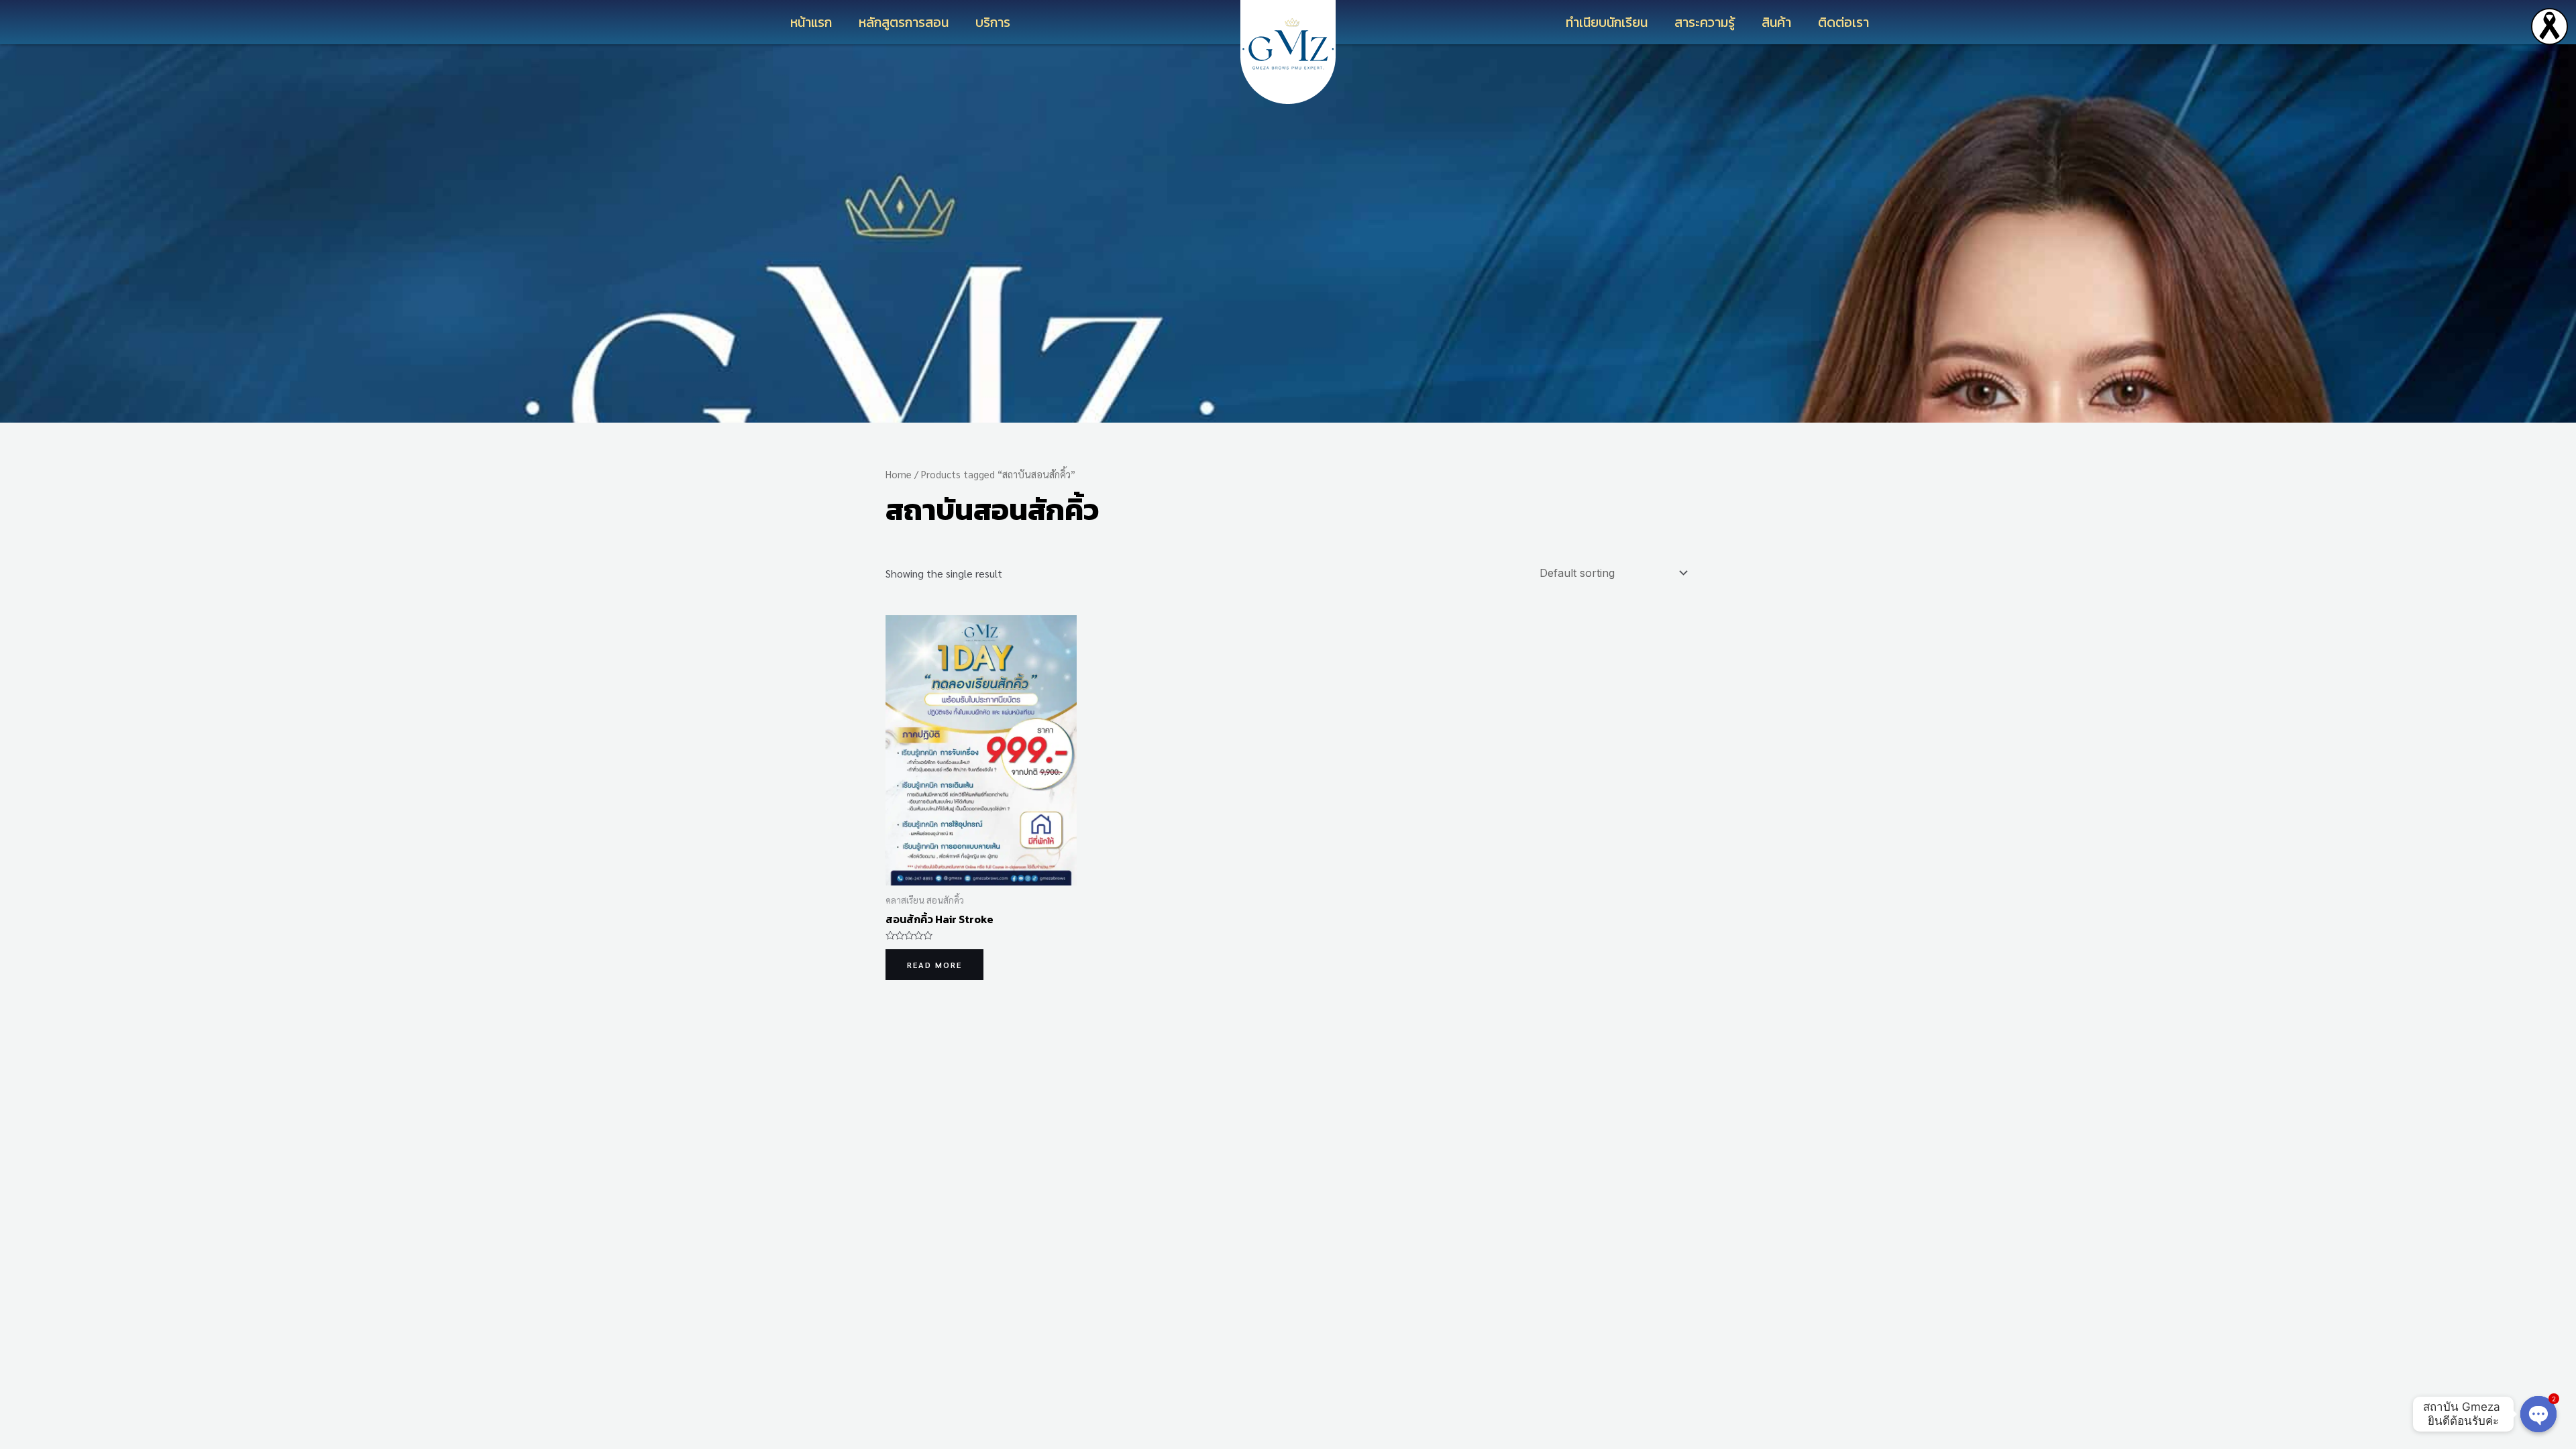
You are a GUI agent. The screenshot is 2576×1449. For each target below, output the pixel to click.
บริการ (993, 22)
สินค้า (1776, 22)
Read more (934, 965)
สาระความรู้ (1705, 22)
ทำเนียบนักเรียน (1607, 22)
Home (899, 474)
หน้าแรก (811, 22)
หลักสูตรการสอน (904, 22)
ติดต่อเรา (1843, 22)
